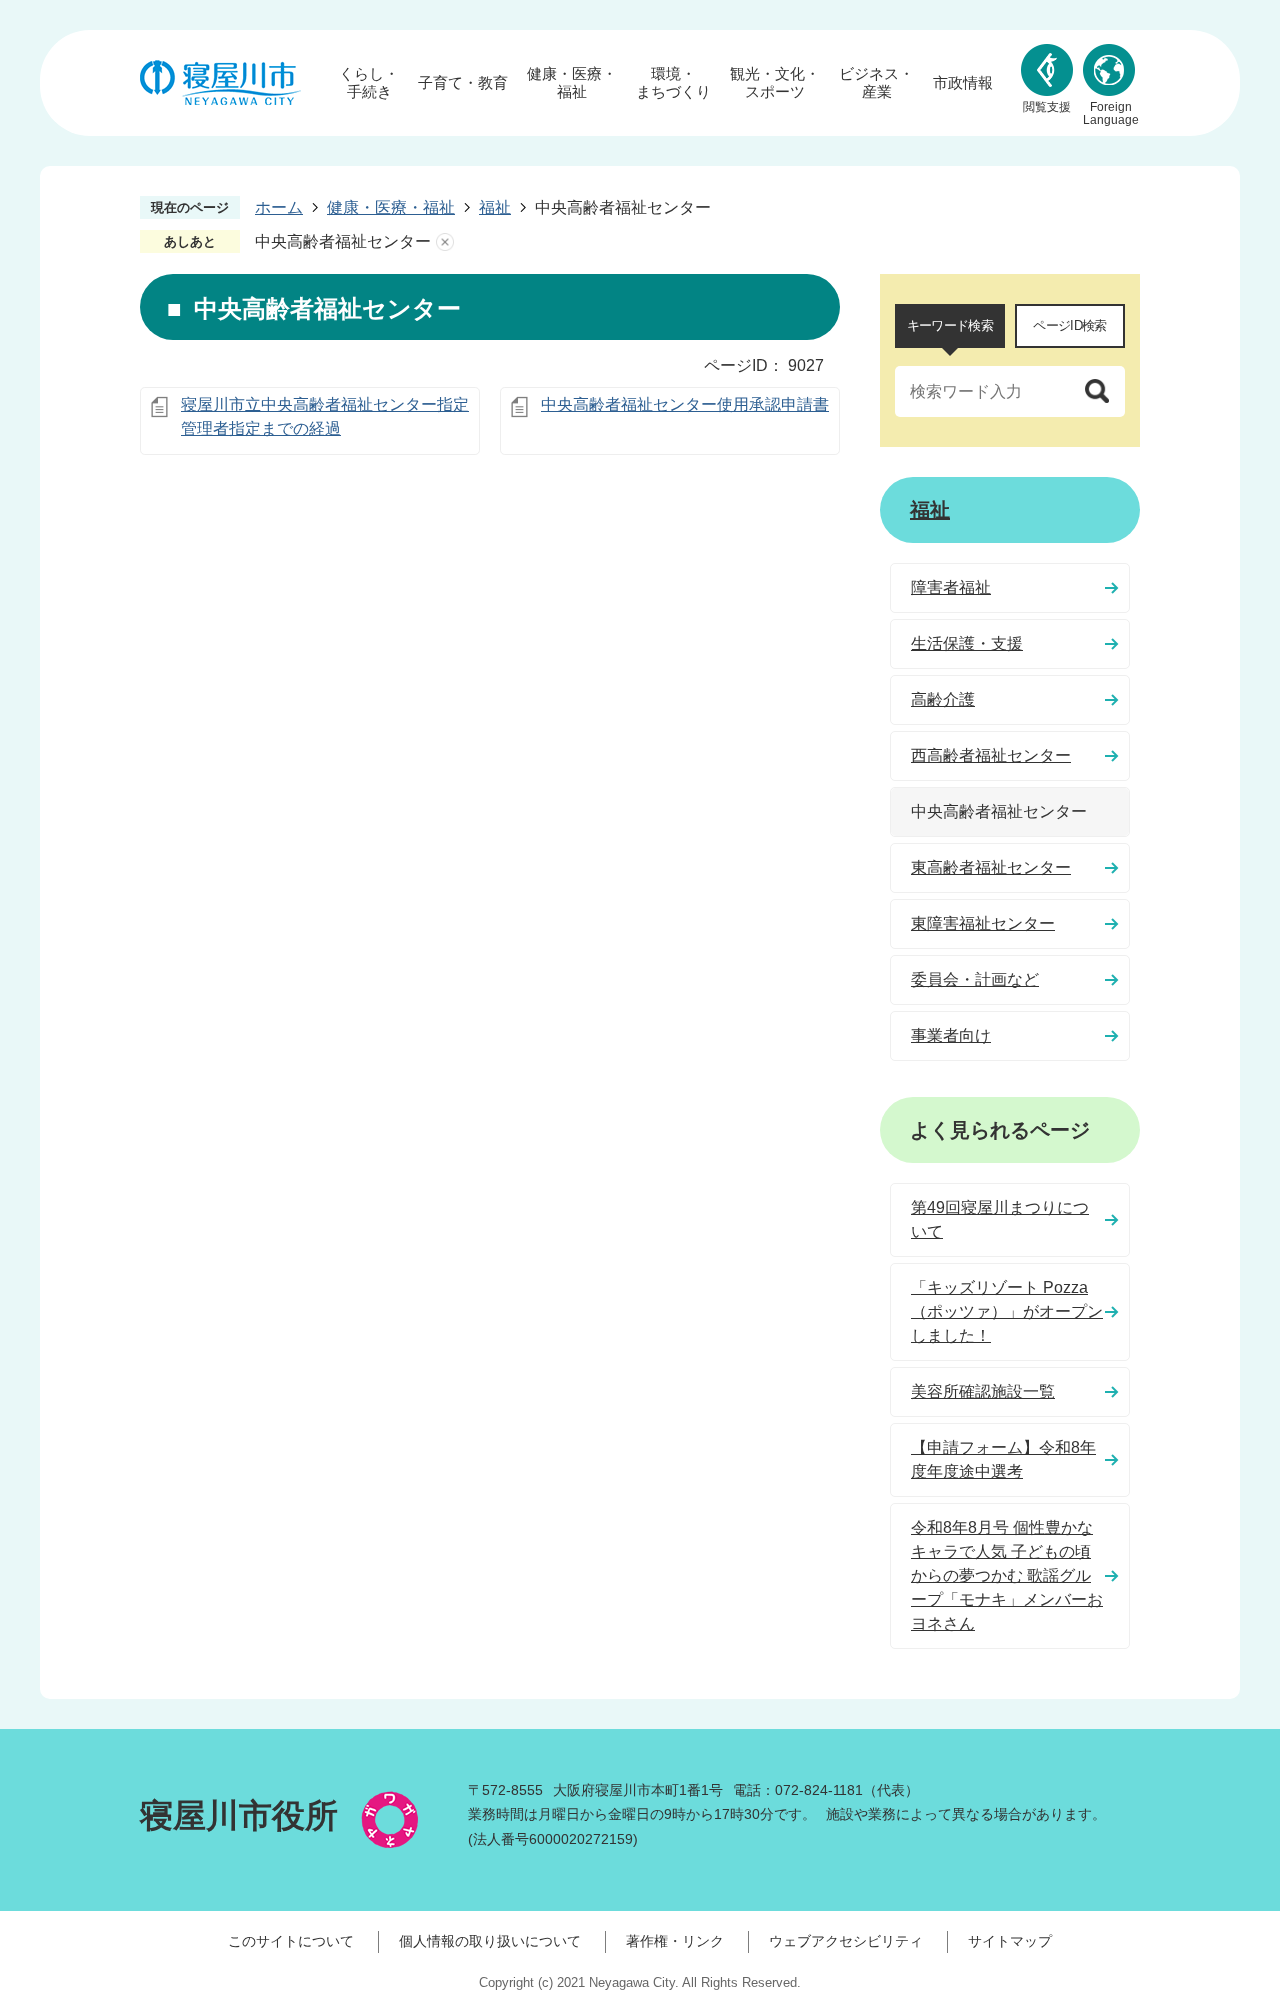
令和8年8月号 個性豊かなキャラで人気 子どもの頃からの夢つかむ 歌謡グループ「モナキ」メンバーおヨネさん (1007, 1575)
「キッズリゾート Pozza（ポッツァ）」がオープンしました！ (1007, 1311)
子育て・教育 (463, 82)
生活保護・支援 (967, 643)
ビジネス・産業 (876, 82)
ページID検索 (1069, 325)
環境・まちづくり (673, 82)
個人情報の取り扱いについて (490, 1941)
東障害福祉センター (983, 923)
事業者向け (951, 1035)
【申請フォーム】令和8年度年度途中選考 (1003, 1459)
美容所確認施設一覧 (983, 1391)
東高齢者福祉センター (991, 867)
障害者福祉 (951, 587)
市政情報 (963, 82)
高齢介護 (943, 699)
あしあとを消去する (445, 242)
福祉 (495, 207)
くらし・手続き (369, 82)
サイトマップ (1010, 1941)
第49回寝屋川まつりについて (1000, 1219)
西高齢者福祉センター (991, 755)
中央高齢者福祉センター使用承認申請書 (685, 404)
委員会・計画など (975, 979)
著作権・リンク (675, 1941)
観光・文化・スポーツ (775, 82)
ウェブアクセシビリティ (846, 1941)
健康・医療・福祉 (572, 82)
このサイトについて (291, 1941)
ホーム (279, 207)
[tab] (950, 326)
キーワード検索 (950, 325)
